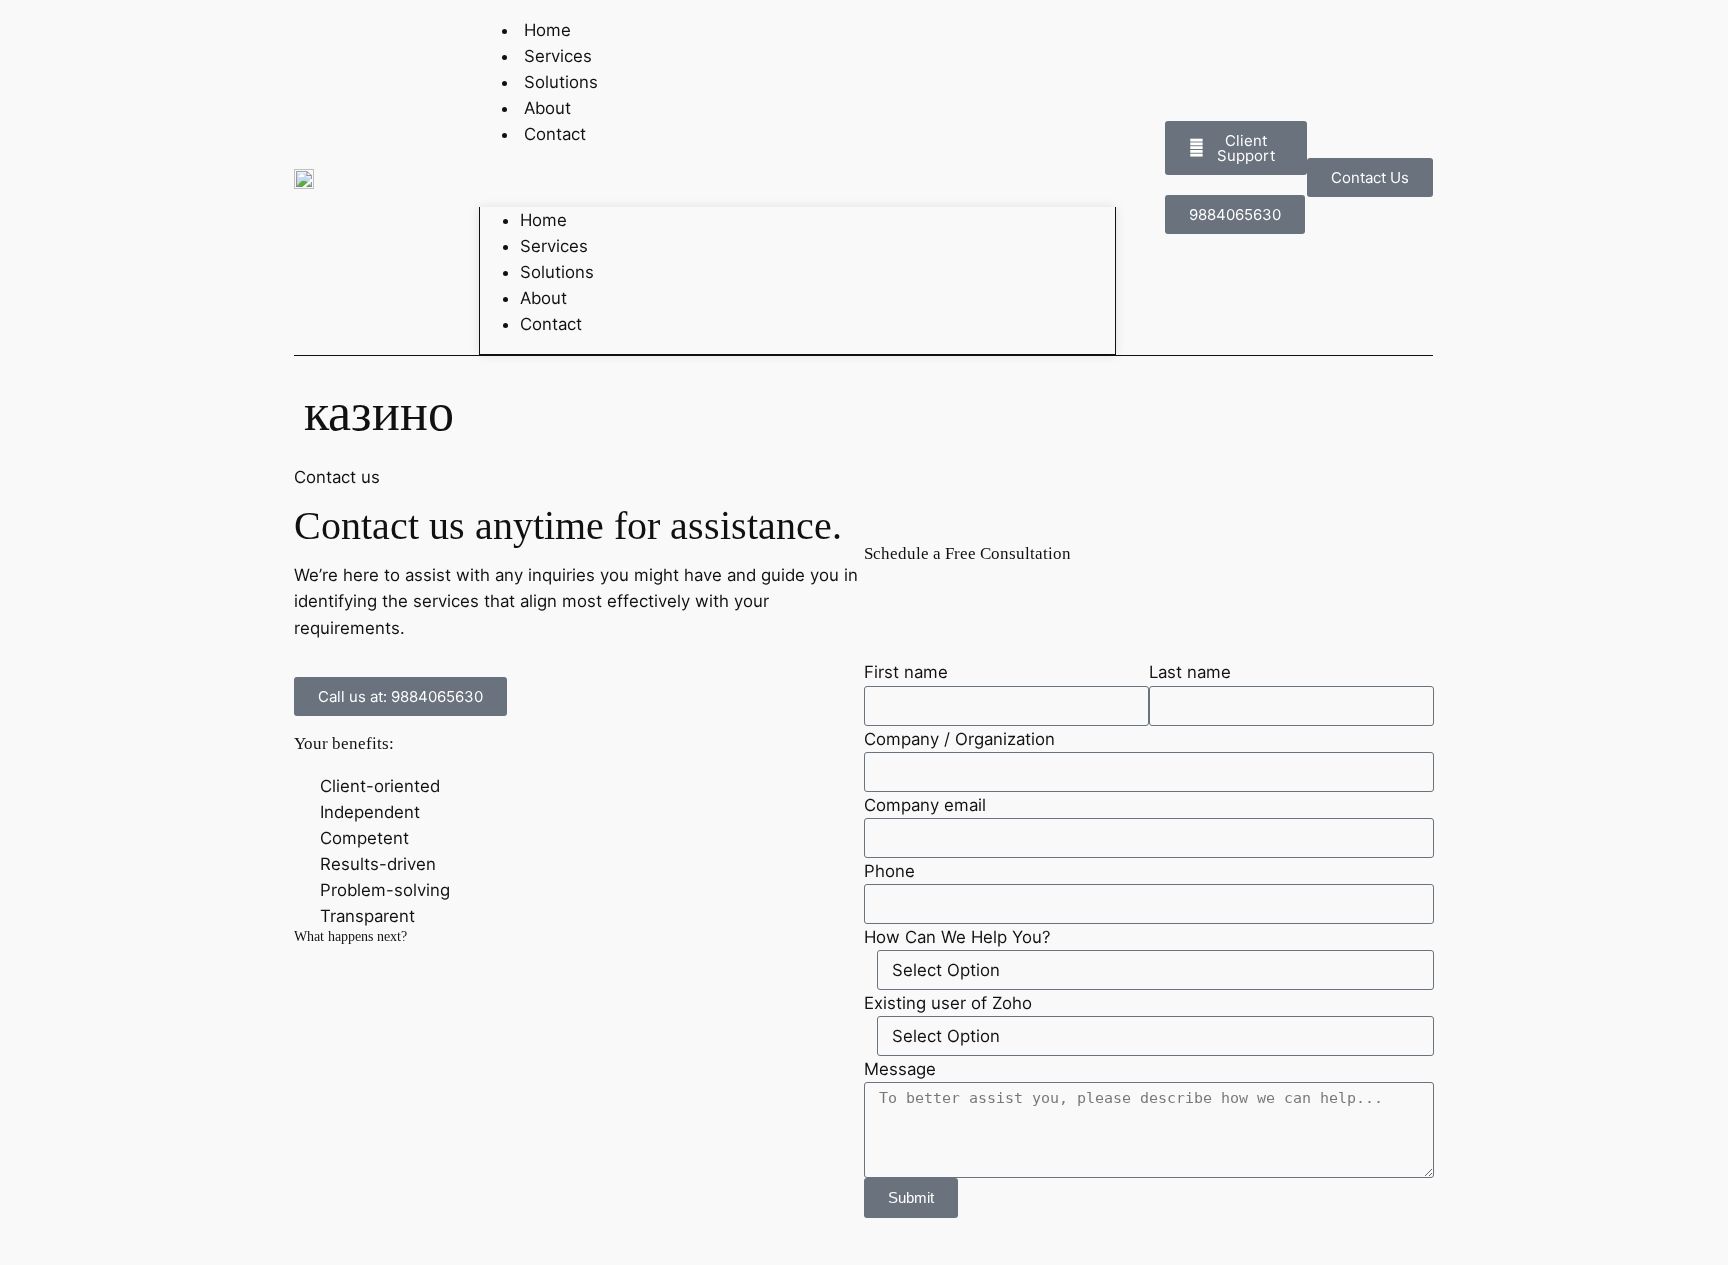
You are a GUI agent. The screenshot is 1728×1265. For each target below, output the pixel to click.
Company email (925, 805)
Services (554, 246)
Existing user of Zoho (948, 1003)
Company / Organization (959, 739)
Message (900, 1069)
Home (543, 220)
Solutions (557, 272)
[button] (797, 177)
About (543, 298)
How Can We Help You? (957, 937)
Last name (1190, 672)
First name (906, 672)
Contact (555, 134)
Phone (889, 871)
